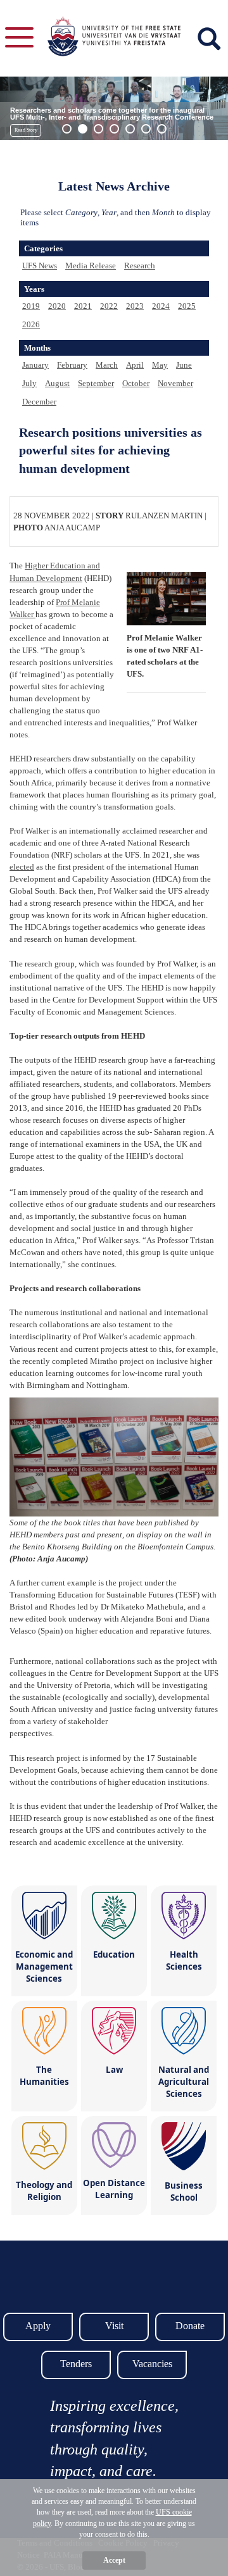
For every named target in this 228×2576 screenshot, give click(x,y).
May (160, 365)
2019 (31, 306)
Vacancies (152, 2364)
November (175, 383)
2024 (161, 306)
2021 (83, 306)
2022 (109, 306)
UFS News (40, 266)
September (96, 383)
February (72, 365)
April (135, 365)
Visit (114, 2326)
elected (22, 867)
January (35, 365)
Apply (38, 2326)
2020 (57, 306)
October (136, 383)
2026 (31, 324)
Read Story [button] (26, 130)
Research (140, 266)
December (39, 402)
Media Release (91, 266)
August (57, 383)
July (29, 383)
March (107, 365)
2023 (135, 306)
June (184, 365)
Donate (190, 2326)
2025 (187, 306)
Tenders (76, 2364)
